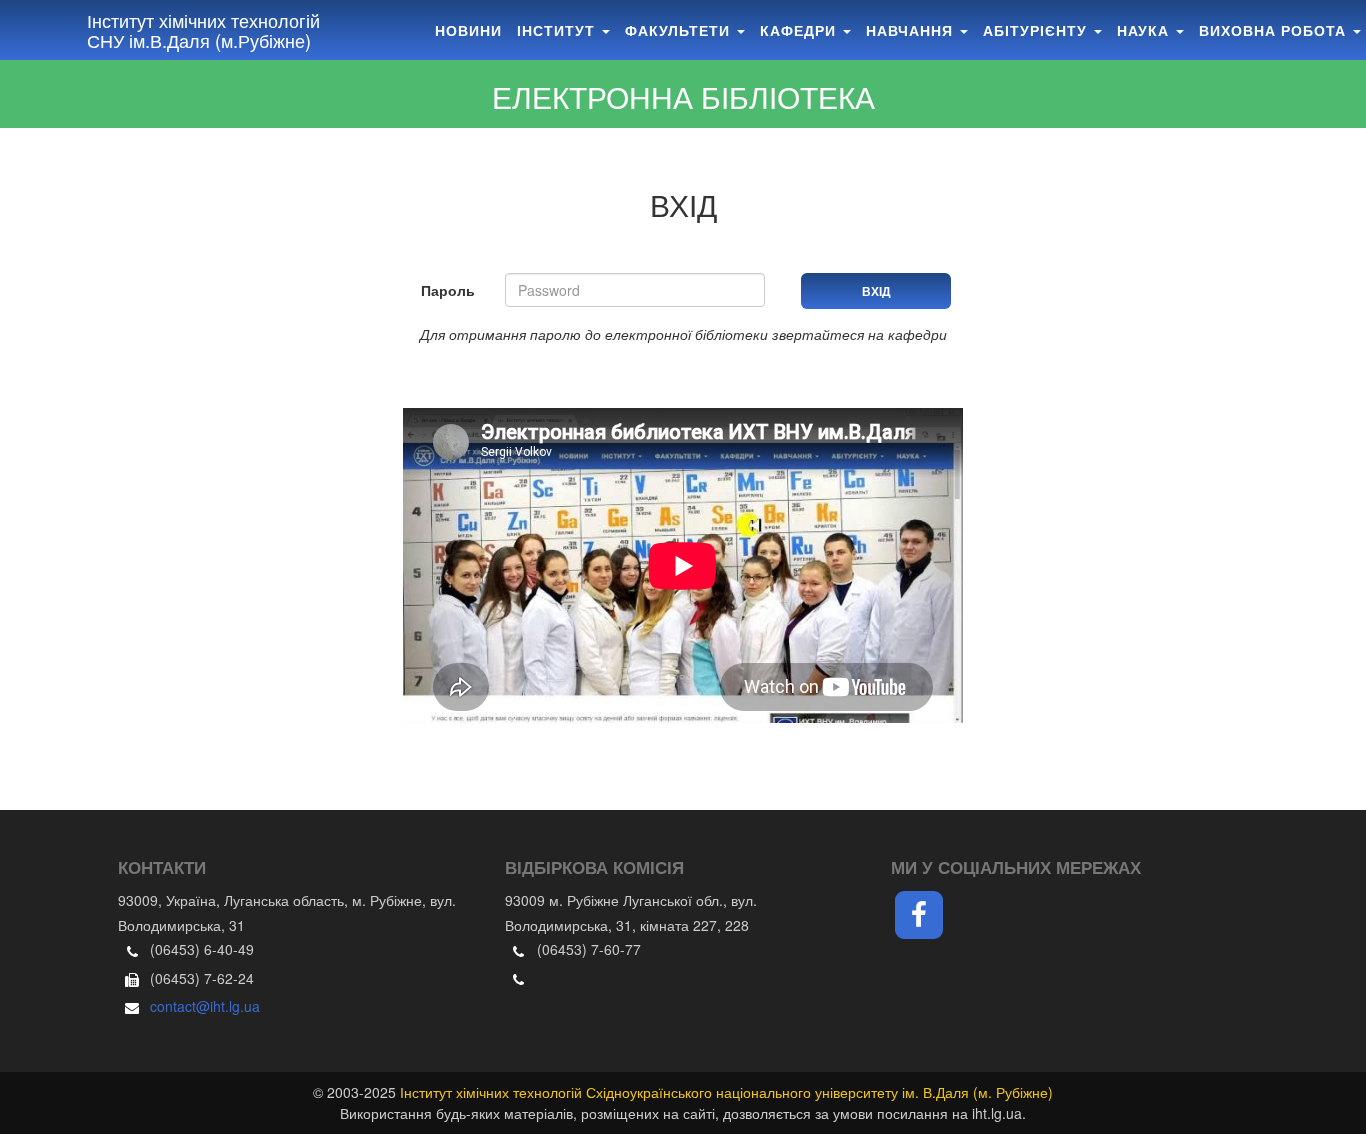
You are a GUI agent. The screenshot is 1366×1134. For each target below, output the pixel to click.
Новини (468, 30)
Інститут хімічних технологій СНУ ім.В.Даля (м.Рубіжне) (203, 30)
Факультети (680, 30)
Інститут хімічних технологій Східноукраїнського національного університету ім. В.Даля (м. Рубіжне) (726, 1092)
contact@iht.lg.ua (205, 1006)
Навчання (912, 30)
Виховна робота (1275, 30)
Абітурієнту (1037, 30)
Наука (1145, 30)
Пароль (448, 290)
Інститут (558, 30)
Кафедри (800, 30)
